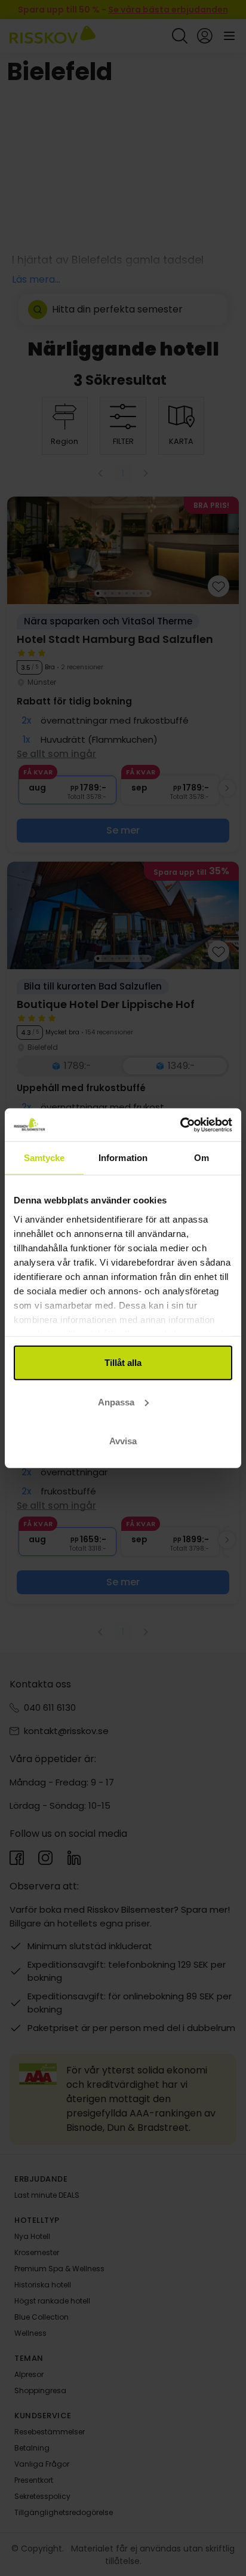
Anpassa (116, 1402)
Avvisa (123, 1441)
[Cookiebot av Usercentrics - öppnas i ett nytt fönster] (180, 1125)
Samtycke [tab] (44, 1158)
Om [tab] (202, 1158)
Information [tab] (123, 1158)
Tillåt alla (123, 1363)
